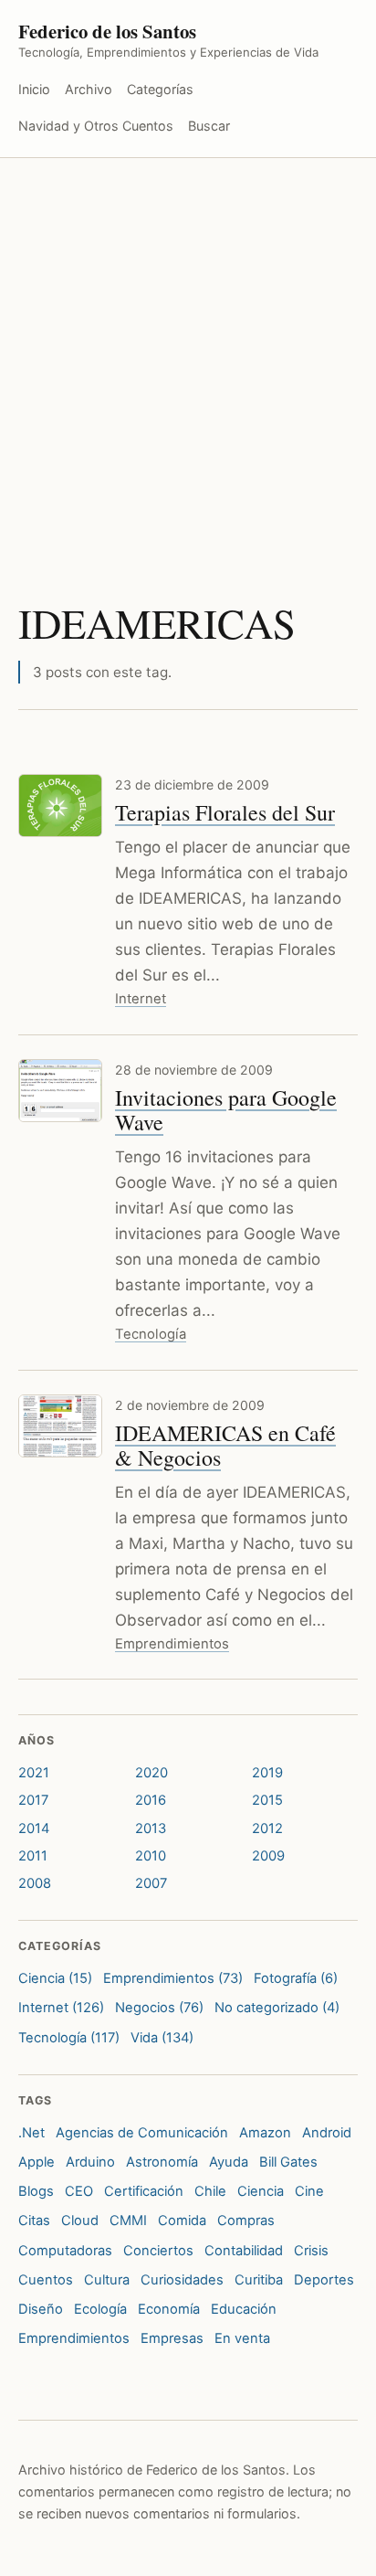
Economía (169, 2309)
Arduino (90, 2162)
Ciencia (261, 2191)
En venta (242, 2338)
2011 (33, 1856)
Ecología (100, 2309)
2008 (35, 1883)
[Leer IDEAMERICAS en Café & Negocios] (60, 1426)
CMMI (128, 2221)
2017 (33, 1800)
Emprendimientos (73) (173, 1978)
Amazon (265, 2133)
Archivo (89, 89)
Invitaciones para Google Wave (226, 1110)
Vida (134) (162, 2038)
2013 (151, 1829)
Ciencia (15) (55, 1978)
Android (327, 2133)
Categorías (160, 89)
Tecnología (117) (69, 2038)
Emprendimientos (172, 1644)
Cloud (80, 2221)
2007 (151, 1883)
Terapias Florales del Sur (225, 812)
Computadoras (65, 2251)
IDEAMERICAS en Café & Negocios (225, 1445)
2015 (267, 1800)
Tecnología (151, 1334)
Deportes (324, 2280)
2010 (151, 1856)
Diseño (41, 2309)
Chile (210, 2191)
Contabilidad (244, 2251)
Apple (37, 2162)
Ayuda (229, 2162)
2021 (34, 1773)
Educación (244, 2309)
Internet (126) (61, 2008)
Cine (309, 2191)
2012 (267, 1829)
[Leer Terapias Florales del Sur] (60, 806)
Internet (141, 999)
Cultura (107, 2280)
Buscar (209, 126)
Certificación (144, 2191)
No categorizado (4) (277, 2008)
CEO (79, 2191)
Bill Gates (288, 2162)
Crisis (311, 2251)
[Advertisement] (188, 355)
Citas (34, 2221)
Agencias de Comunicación (142, 2133)
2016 (151, 1800)
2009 (268, 1856)
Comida (182, 2221)
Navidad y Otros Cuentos (96, 126)
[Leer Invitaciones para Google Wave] (60, 1091)
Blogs (36, 2191)
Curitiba (259, 2280)
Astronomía (162, 2162)
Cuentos (46, 2280)
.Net (31, 2133)
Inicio (34, 89)
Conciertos (158, 2251)
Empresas (172, 2338)
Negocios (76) (159, 2008)
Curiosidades (182, 2280)
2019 (267, 1773)
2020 (151, 1773)
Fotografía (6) (296, 1978)
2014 (34, 1829)
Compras (246, 2221)
